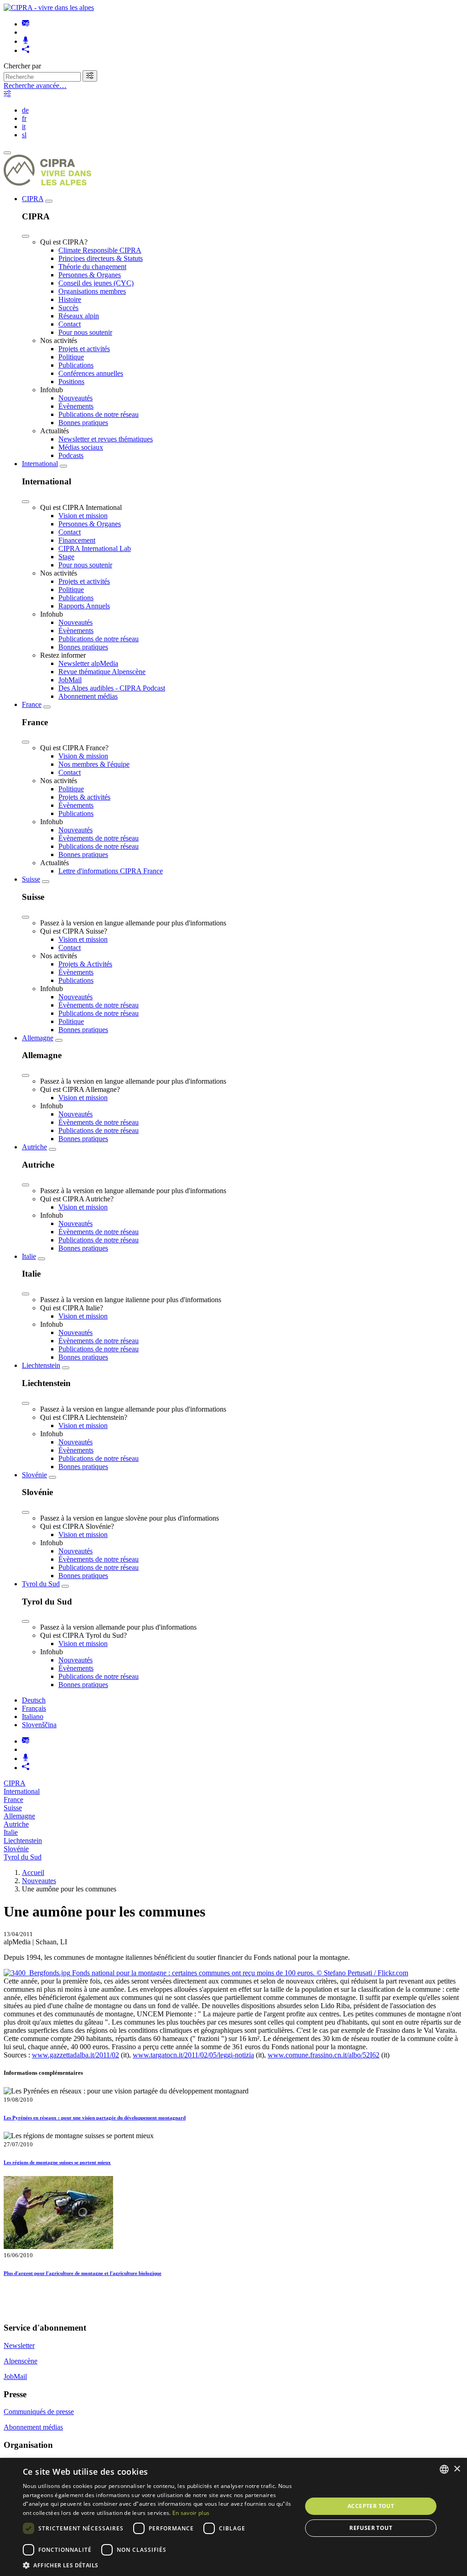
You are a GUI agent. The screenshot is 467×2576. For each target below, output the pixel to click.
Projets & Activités (85, 964)
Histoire (70, 299)
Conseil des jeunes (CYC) (96, 283)
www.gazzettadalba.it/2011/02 (75, 2055)
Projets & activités (84, 797)
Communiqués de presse (39, 2412)
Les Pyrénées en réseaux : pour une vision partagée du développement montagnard (95, 2118)
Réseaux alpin (79, 316)
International (40, 464)
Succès (68, 308)
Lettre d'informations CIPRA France (111, 871)
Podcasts (71, 455)
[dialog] (233, 2517)
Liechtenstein (41, 1365)
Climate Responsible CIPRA (100, 250)
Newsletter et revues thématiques (106, 439)
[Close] (26, 236)
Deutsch (34, 1700)
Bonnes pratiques (83, 423)
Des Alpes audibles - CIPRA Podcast (112, 688)
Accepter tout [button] (371, 2506)
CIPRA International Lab (95, 548)
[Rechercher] (90, 76)
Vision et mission (83, 516)
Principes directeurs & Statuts (101, 258)
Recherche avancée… (35, 86)
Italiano (33, 1716)
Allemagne (38, 1038)
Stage (66, 557)
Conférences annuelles (91, 373)
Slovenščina (39, 1725)
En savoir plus (191, 2513)
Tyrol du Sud (41, 1584)
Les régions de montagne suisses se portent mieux (57, 2162)
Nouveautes (39, 1881)
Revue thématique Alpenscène (102, 672)
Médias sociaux (81, 447)
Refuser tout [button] (371, 2528)
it (24, 127)
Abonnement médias (88, 696)
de (25, 110)
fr (24, 118)
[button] (158, 2565)
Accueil (33, 1872)
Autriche (34, 1147)
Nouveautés (75, 398)
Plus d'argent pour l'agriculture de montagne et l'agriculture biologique (83, 2273)
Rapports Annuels (84, 606)
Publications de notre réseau (99, 414)
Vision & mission (83, 756)
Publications (76, 365)
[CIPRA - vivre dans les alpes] (49, 8)
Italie (29, 1256)
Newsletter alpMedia (88, 663)
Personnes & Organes (90, 275)
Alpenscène (21, 2361)
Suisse (31, 879)
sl (24, 135)
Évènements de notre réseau (99, 838)
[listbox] (444, 2469)
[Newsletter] (26, 24)
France (32, 704)
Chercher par (22, 66)
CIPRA (33, 199)
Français (34, 1708)
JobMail (70, 680)
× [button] (457, 2469)
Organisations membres (92, 291)
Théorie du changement (92, 267)
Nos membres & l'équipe (94, 764)
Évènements (76, 406)
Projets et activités (84, 349)
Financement (77, 540)
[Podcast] (26, 41)
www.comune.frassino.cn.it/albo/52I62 (324, 2055)
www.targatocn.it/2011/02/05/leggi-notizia (193, 2055)
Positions (71, 382)
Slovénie (34, 1475)
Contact (70, 324)
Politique (71, 357)
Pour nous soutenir (85, 332)
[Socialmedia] (26, 50)
